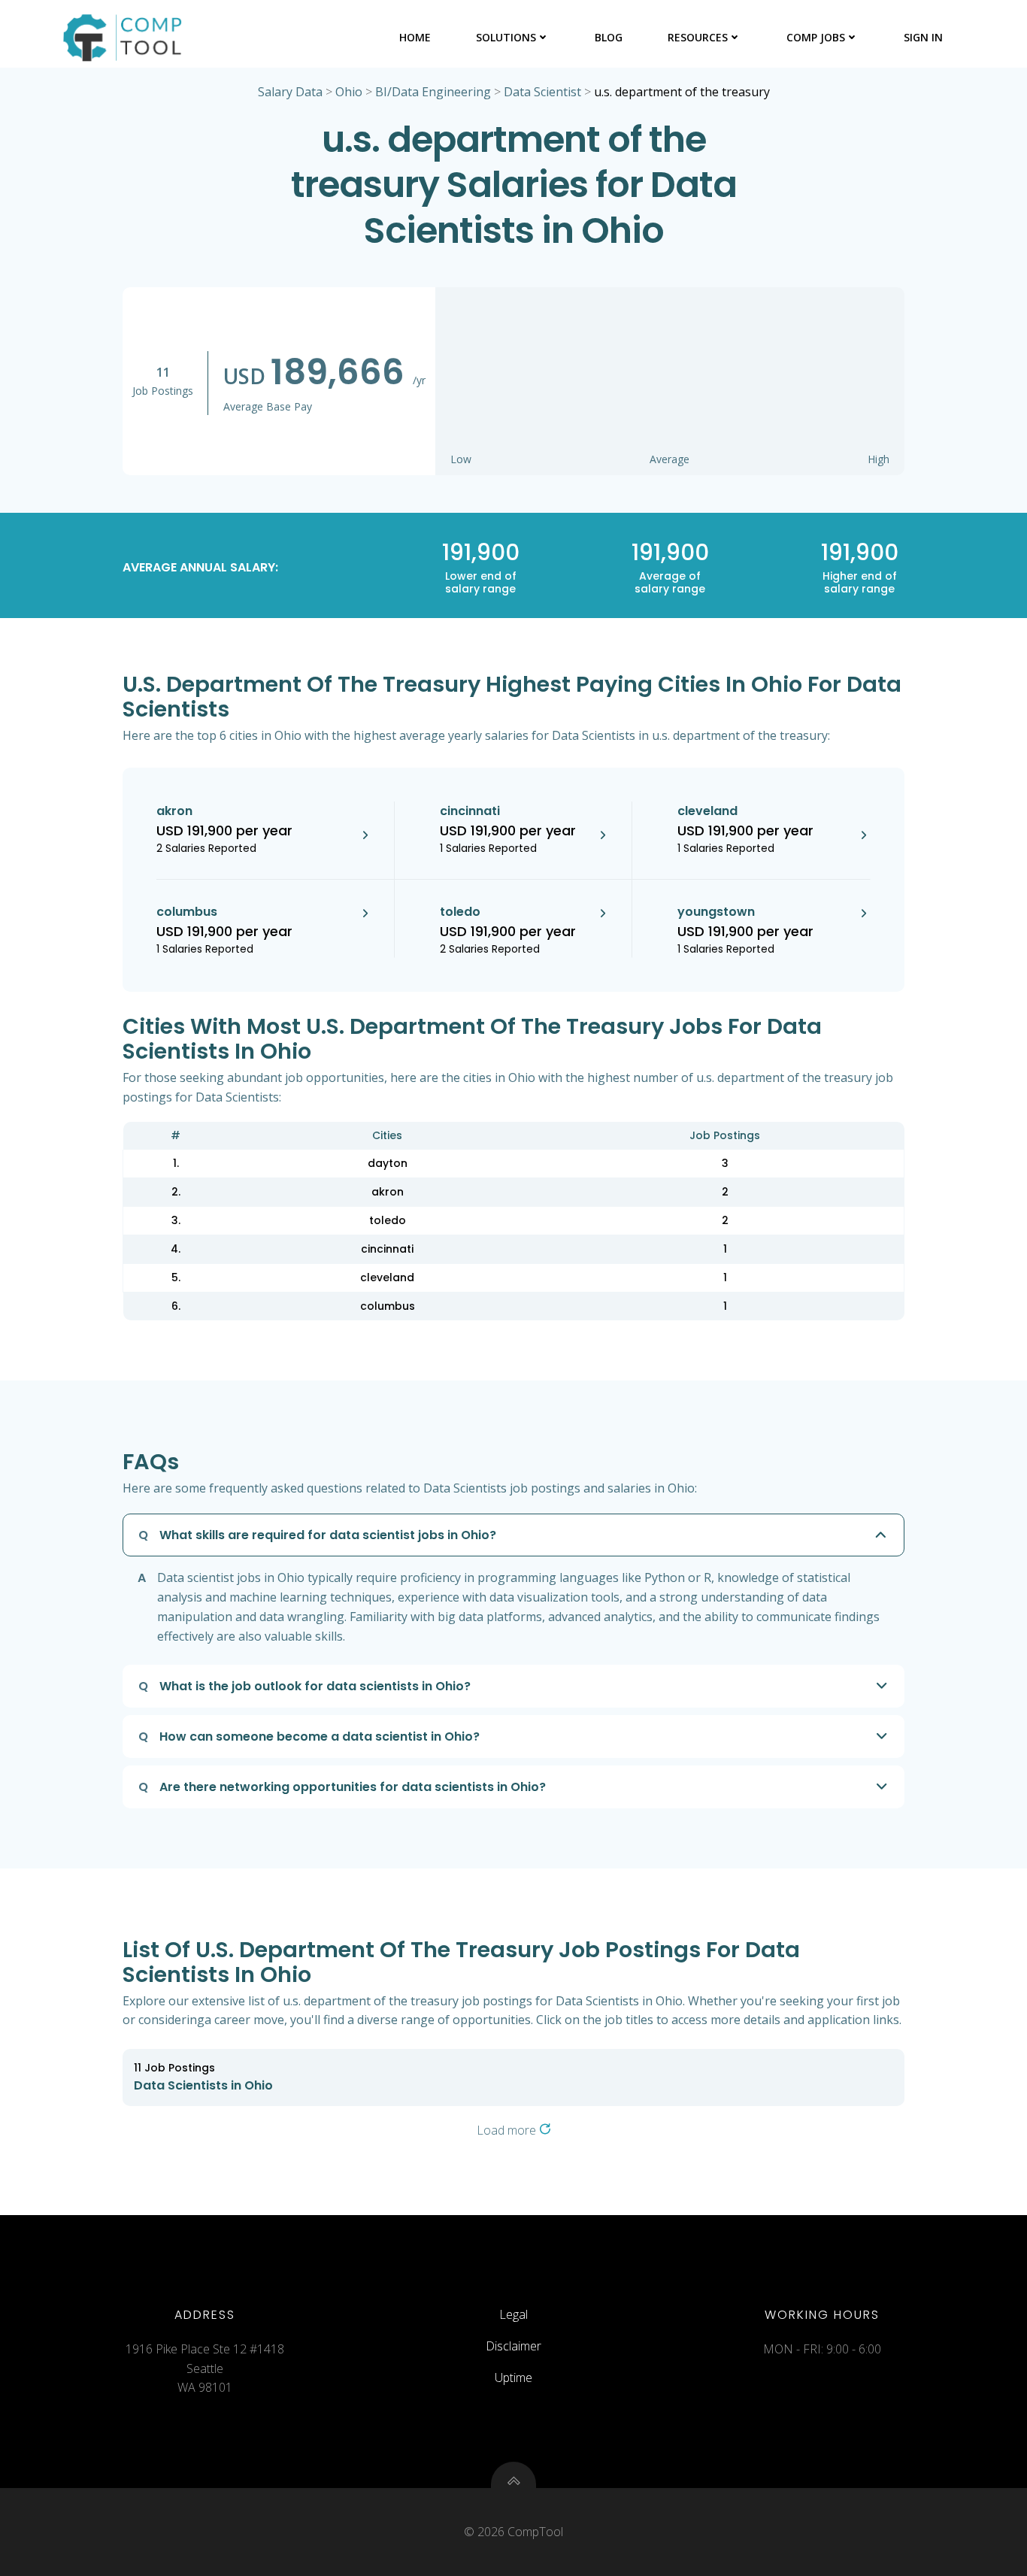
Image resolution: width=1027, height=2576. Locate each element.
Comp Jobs (816, 37)
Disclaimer (513, 2346)
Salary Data (290, 92)
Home (415, 37)
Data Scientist (542, 92)
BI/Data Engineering (433, 92)
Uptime (513, 2377)
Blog (609, 37)
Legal (513, 2314)
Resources (698, 37)
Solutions (506, 37)
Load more (508, 2130)
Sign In (923, 37)
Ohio (349, 92)
